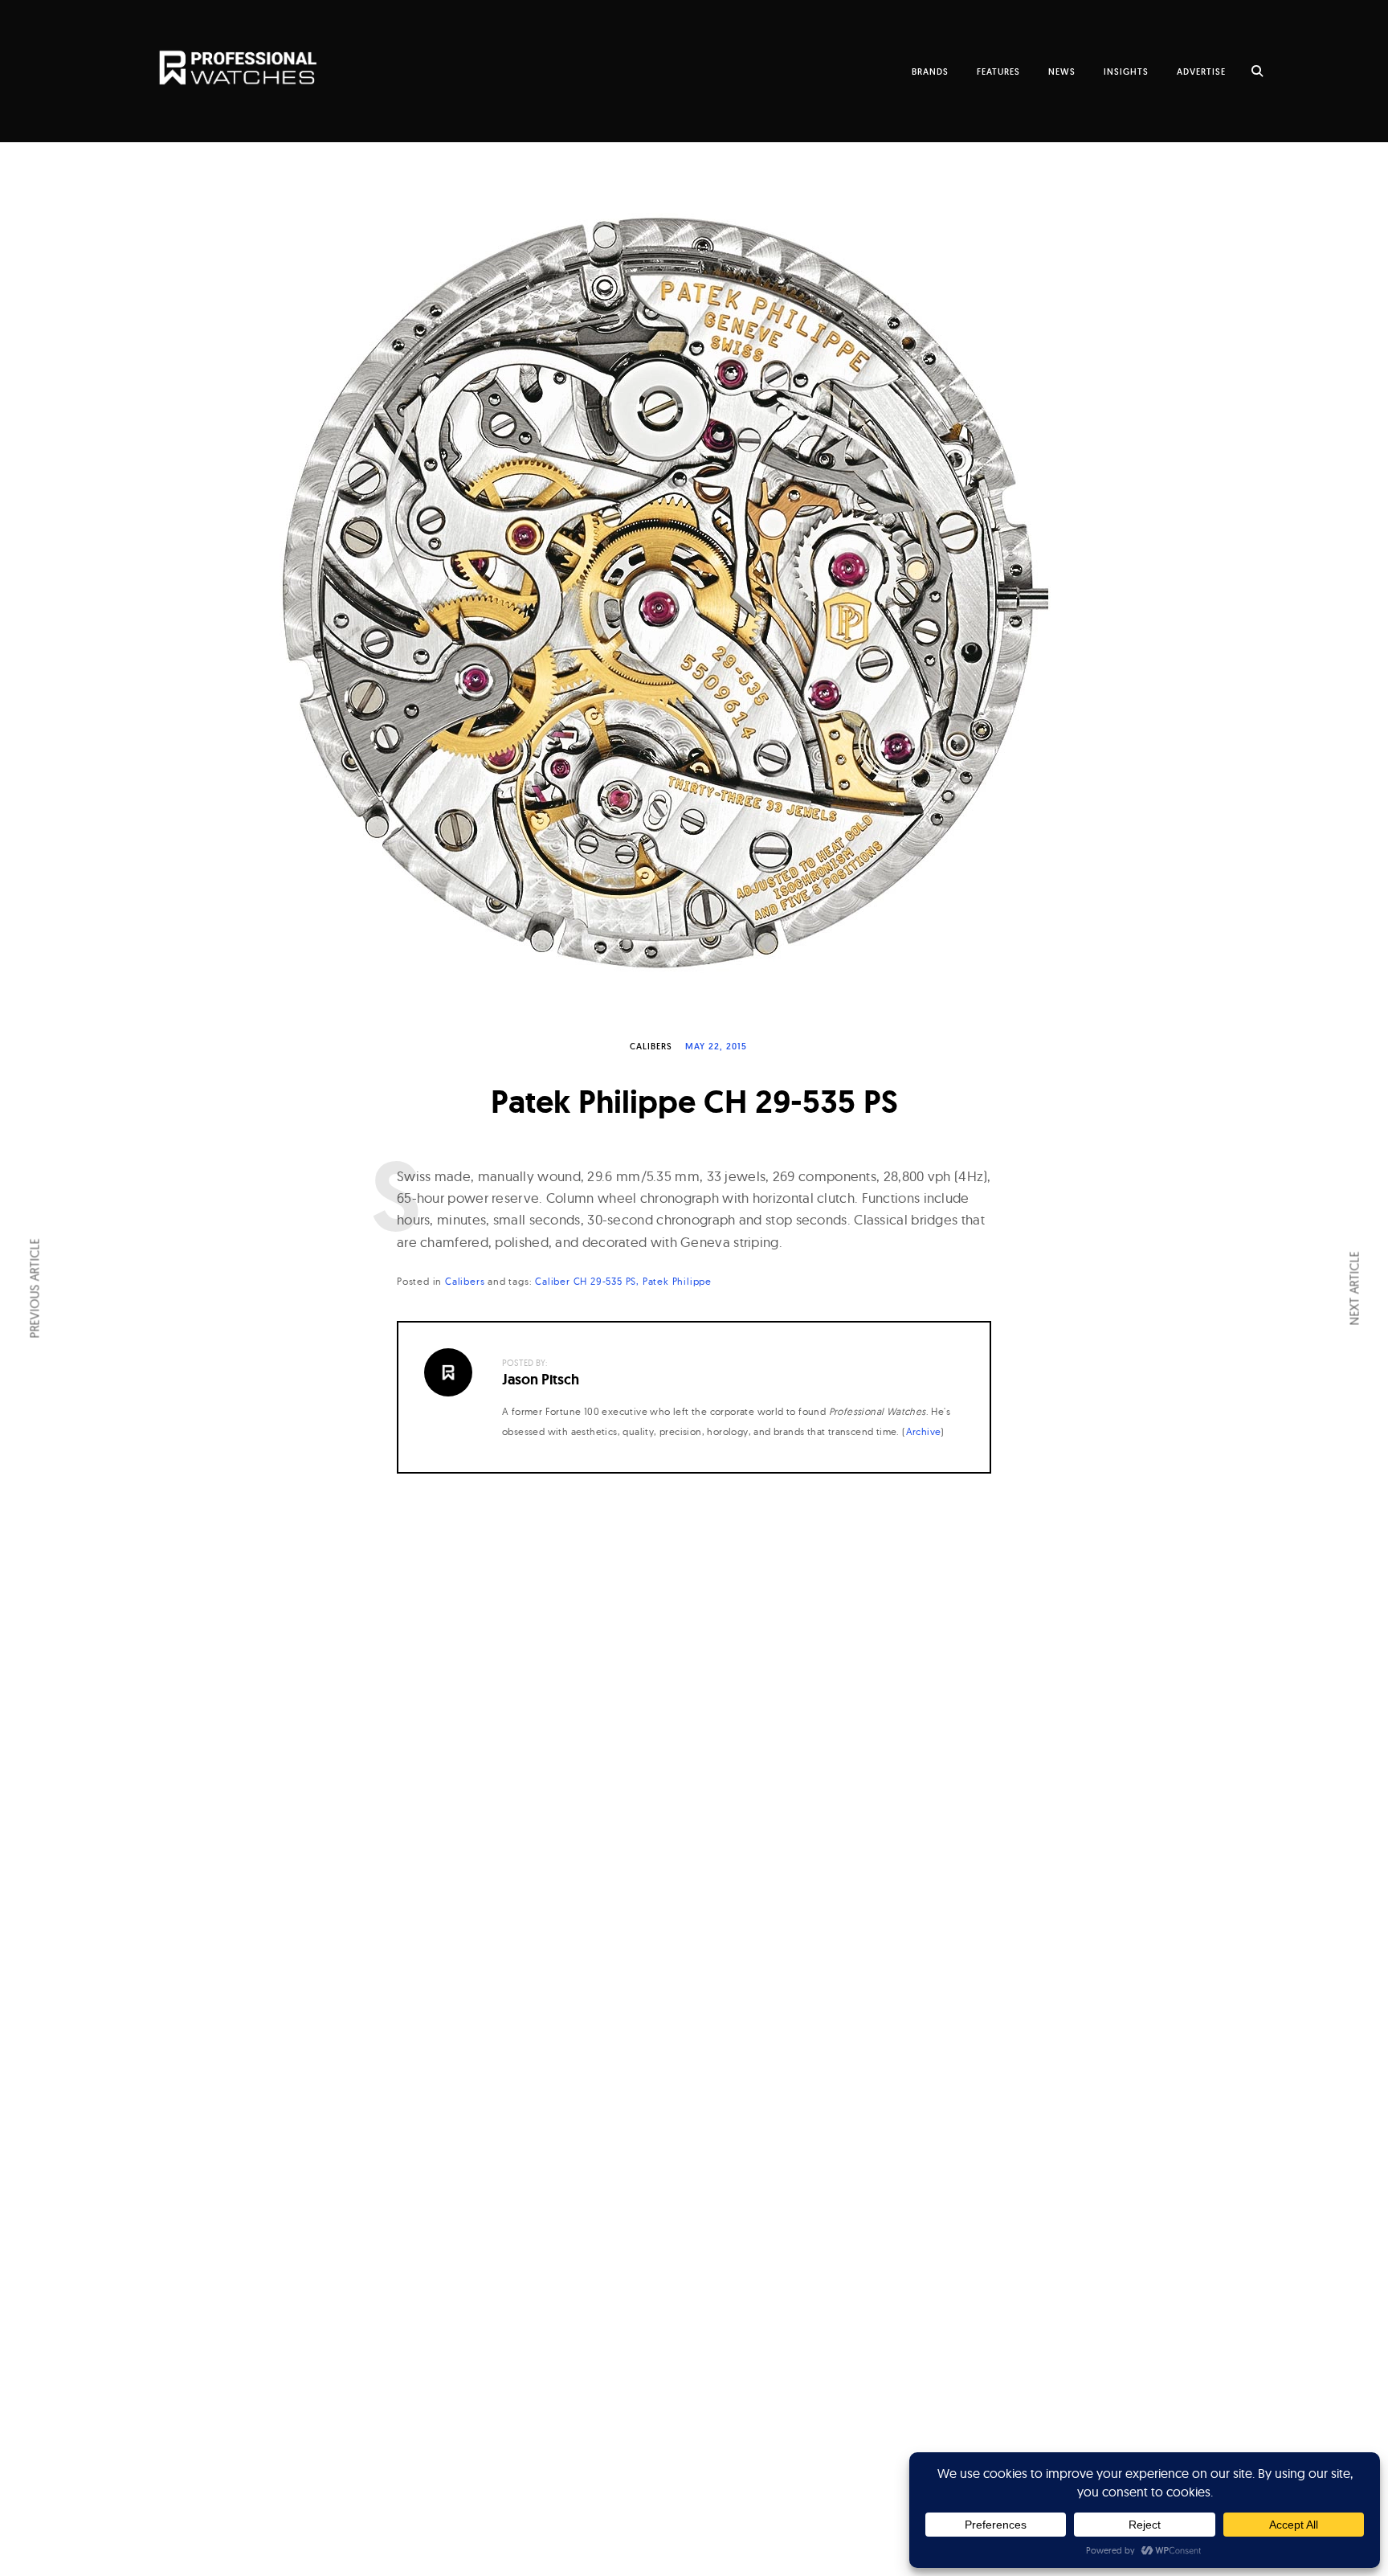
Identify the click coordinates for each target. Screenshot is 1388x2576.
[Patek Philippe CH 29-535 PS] (694, 592)
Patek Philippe (677, 1281)
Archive (924, 1431)
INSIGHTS (1126, 72)
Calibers (651, 1046)
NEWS (1062, 72)
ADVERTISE (1201, 72)
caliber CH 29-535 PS (586, 1281)
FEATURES (998, 72)
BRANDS (930, 72)
